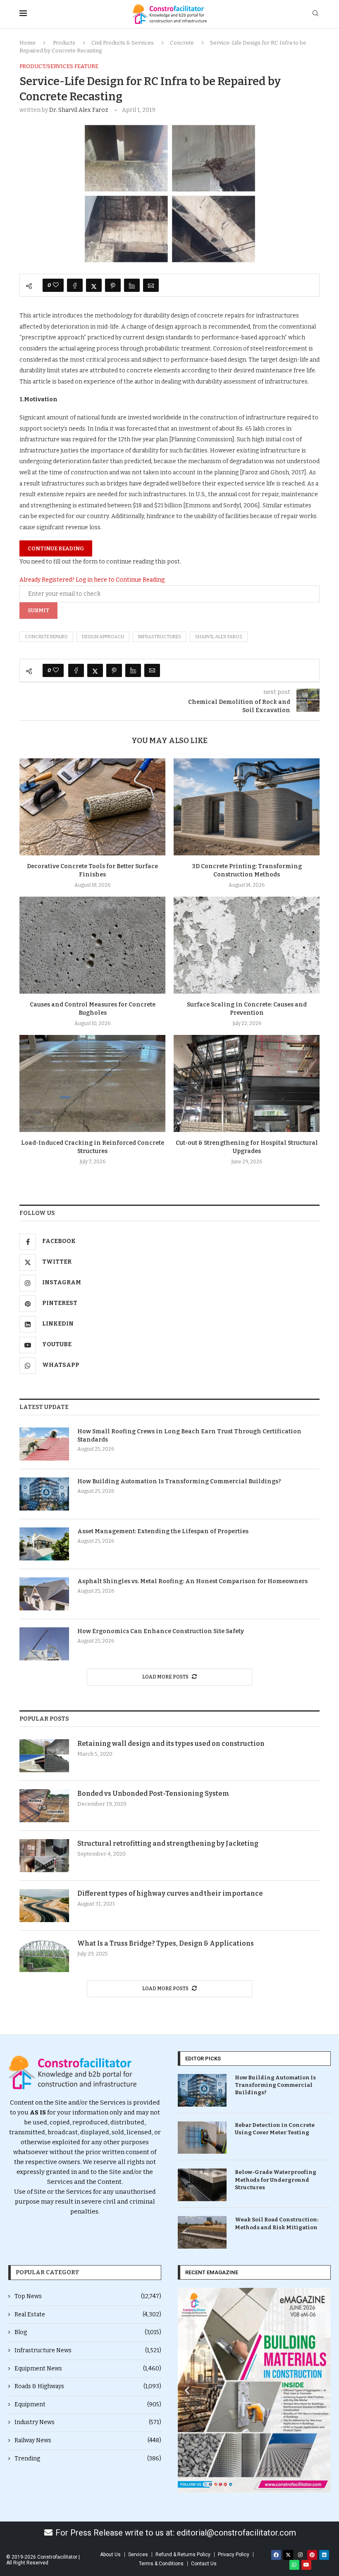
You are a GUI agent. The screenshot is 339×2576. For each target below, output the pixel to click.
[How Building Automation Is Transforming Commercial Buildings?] (44, 1494)
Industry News (88, 2422)
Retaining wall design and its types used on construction (171, 1744)
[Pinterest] (312, 2555)
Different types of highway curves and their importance (170, 1893)
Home (27, 43)
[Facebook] (276, 2555)
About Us (110, 2555)
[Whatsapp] (294, 2565)
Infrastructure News (88, 2350)
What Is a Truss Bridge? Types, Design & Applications (166, 1943)
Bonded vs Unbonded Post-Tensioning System (153, 1793)
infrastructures (160, 637)
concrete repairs (46, 637)
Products (64, 43)
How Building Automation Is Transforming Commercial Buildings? (179, 1481)
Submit (38, 610)
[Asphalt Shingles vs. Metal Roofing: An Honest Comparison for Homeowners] (44, 1594)
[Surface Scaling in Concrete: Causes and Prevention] (247, 945)
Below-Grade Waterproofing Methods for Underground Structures (276, 2179)
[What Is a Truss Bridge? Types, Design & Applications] (44, 1956)
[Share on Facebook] (75, 285)
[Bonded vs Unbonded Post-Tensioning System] (44, 1806)
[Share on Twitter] (94, 285)
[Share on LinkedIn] (132, 285)
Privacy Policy (234, 2555)
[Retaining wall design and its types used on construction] (44, 1756)
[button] (187, 2390)
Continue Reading (56, 548)
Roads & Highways (88, 2386)
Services (138, 2555)
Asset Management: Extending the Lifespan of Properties (163, 1531)
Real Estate (88, 2314)
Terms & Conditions (161, 2564)
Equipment (88, 2404)
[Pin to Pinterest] (113, 285)
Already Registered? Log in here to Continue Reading (92, 580)
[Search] (315, 14)
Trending (88, 2459)
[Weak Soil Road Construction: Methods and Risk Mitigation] (202, 2232)
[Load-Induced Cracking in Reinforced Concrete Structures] (92, 1083)
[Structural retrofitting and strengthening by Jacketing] (44, 1856)
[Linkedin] (324, 2555)
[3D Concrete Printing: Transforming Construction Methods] (247, 807)
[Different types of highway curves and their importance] (44, 1906)
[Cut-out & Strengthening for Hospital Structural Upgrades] (247, 1083)
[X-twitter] (288, 2555)
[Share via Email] (151, 285)
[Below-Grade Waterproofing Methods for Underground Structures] (202, 2185)
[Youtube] (306, 2565)
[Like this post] (56, 285)
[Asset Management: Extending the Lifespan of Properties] (44, 1544)
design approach (103, 637)
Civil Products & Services (123, 43)
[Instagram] (300, 2555)
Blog (88, 2332)
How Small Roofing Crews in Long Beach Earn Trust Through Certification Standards (189, 1436)
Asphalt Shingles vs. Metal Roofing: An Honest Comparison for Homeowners (192, 1581)
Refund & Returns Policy (183, 2555)
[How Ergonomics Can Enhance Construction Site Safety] (44, 1644)
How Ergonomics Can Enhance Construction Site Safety (161, 1631)
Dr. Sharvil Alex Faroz (79, 110)
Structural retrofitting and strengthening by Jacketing (168, 1843)
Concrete (182, 43)
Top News (88, 2296)
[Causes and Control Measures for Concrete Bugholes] (92, 945)
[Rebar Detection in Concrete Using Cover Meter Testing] (202, 2138)
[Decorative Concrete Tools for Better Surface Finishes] (92, 807)
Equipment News (88, 2369)
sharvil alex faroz (219, 637)
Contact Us (204, 2564)
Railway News (88, 2440)
